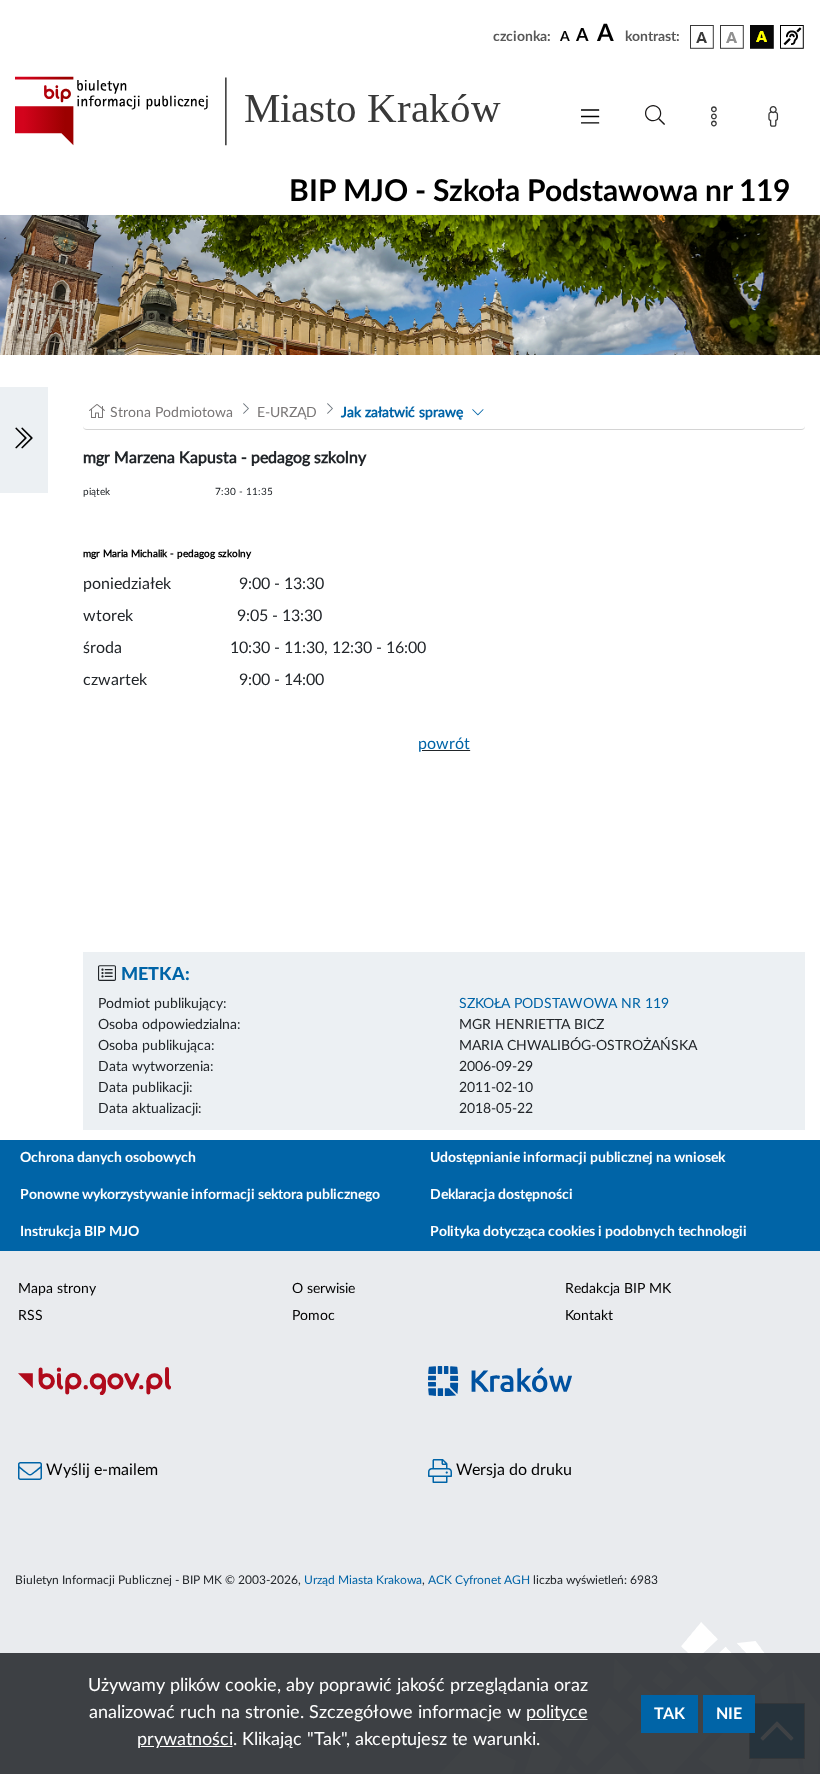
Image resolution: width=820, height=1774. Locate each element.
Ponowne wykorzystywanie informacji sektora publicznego (200, 1195)
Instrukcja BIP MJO (79, 1232)
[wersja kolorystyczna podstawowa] (702, 37)
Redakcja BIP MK (618, 1289)
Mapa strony (57, 1289)
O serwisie (323, 1289)
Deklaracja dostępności (501, 1195)
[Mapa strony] (718, 120)
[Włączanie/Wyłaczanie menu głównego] (590, 118)
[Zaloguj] (777, 120)
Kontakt (589, 1316)
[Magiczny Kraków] (615, 1392)
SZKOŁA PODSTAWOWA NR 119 (564, 1004)
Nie (729, 1714)
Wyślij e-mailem (100, 1470)
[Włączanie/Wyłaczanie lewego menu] (24, 440)
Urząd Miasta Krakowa (363, 1580)
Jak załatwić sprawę (402, 413)
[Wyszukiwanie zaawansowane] (655, 116)
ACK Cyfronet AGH (479, 1580)
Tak (669, 1714)
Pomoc (313, 1316)
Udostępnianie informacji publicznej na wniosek (577, 1158)
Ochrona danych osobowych (108, 1158)
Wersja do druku (512, 1470)
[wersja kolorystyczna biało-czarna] (732, 37)
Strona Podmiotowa (171, 413)
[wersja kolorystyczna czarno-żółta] (762, 37)
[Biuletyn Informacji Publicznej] (205, 1392)
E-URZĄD (287, 413)
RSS (30, 1316)
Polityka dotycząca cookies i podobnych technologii (588, 1232)
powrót (444, 744)
